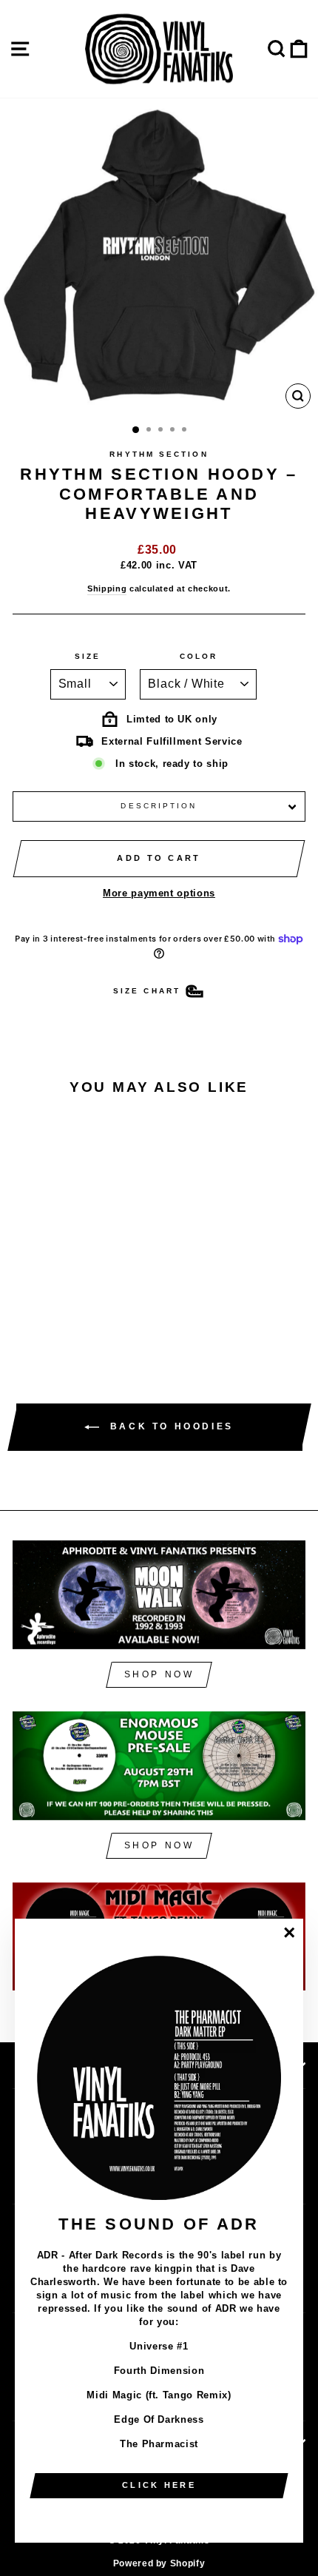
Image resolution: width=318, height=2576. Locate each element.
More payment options (159, 893)
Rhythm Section (159, 454)
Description (159, 806)
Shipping (107, 588)
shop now (159, 1674)
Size (88, 656)
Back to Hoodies (169, 1427)
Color (199, 656)
